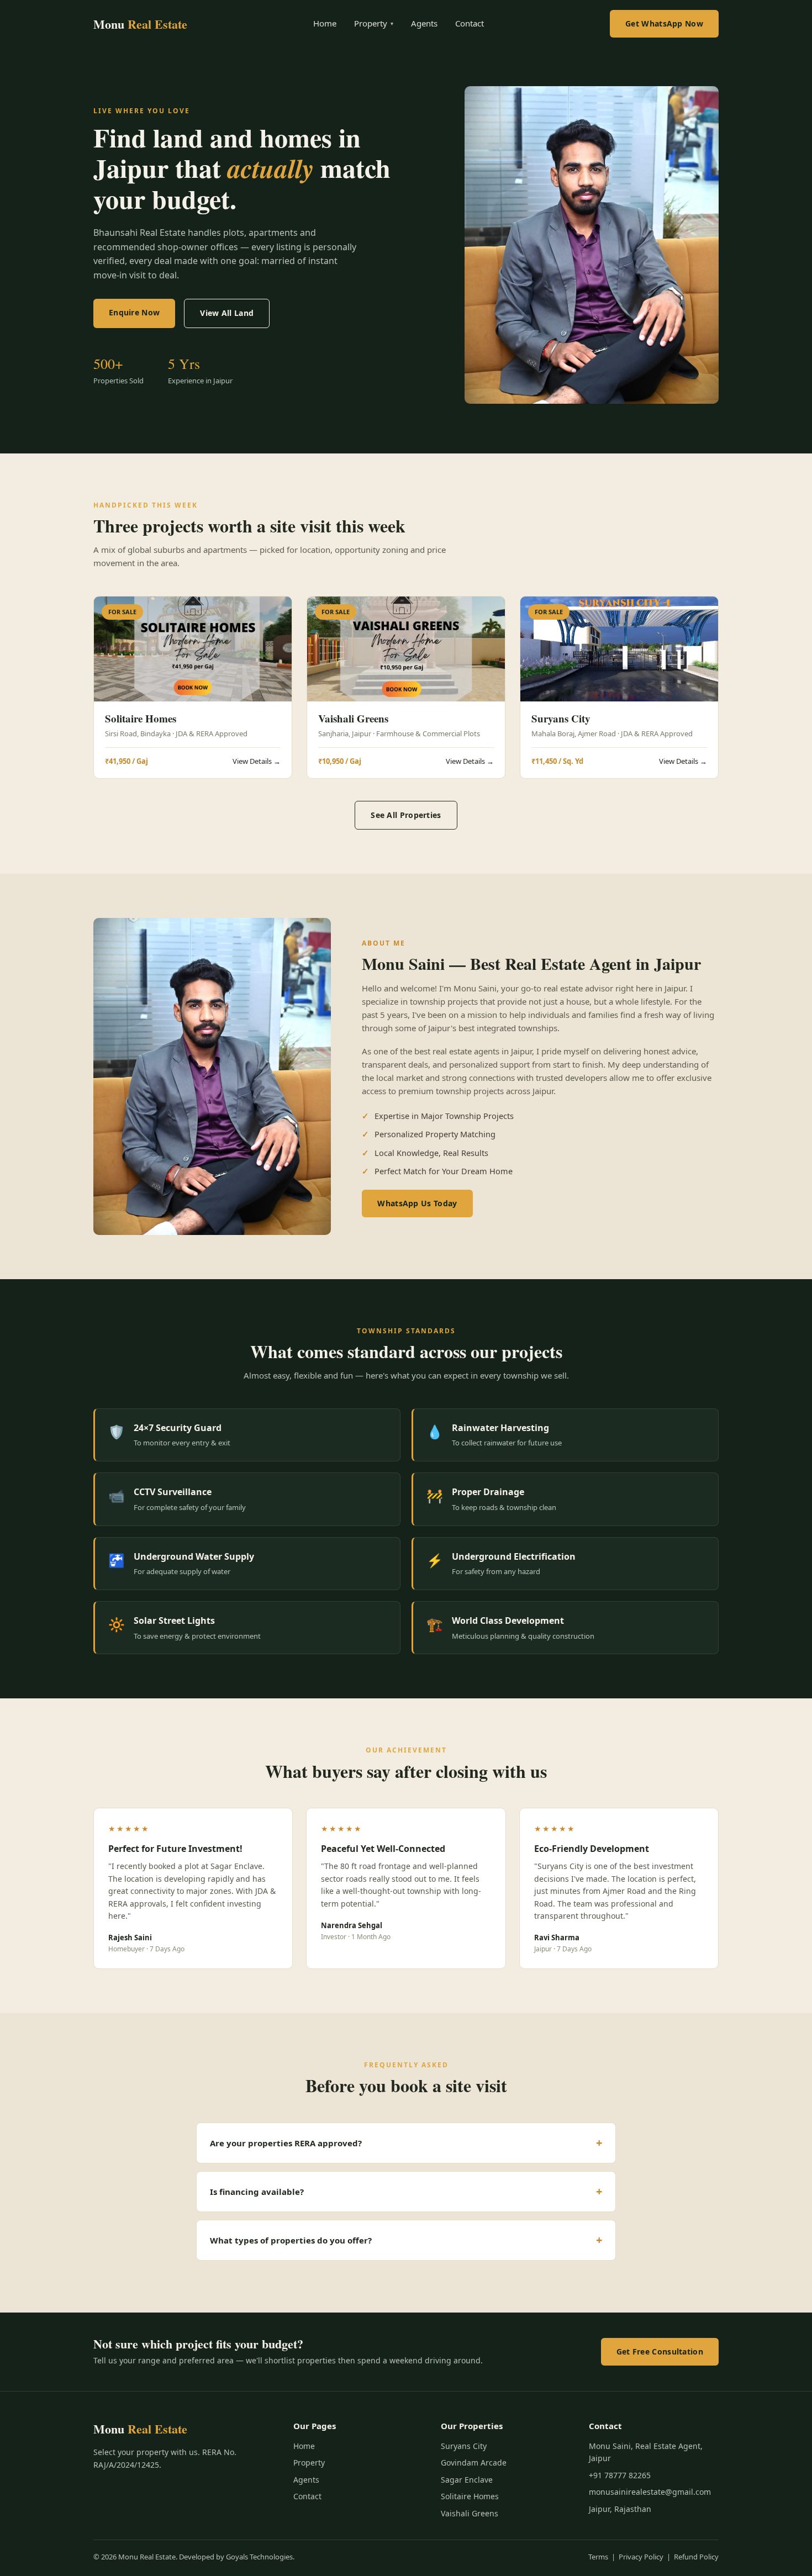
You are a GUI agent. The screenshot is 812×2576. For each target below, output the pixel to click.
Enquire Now (134, 312)
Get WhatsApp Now (664, 23)
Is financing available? (257, 2192)
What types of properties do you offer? (291, 2240)
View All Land (227, 313)
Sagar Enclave (467, 2480)
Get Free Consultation (660, 2351)
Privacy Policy (641, 2557)
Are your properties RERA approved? (286, 2143)
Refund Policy (696, 2557)
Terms (598, 2557)
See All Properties (406, 815)
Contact (470, 23)
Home (325, 23)
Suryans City (464, 2446)
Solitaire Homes (470, 2496)
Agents (424, 23)
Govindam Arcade (474, 2462)
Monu (140, 24)
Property (374, 23)
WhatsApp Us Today (417, 1203)
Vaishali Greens (470, 2513)
